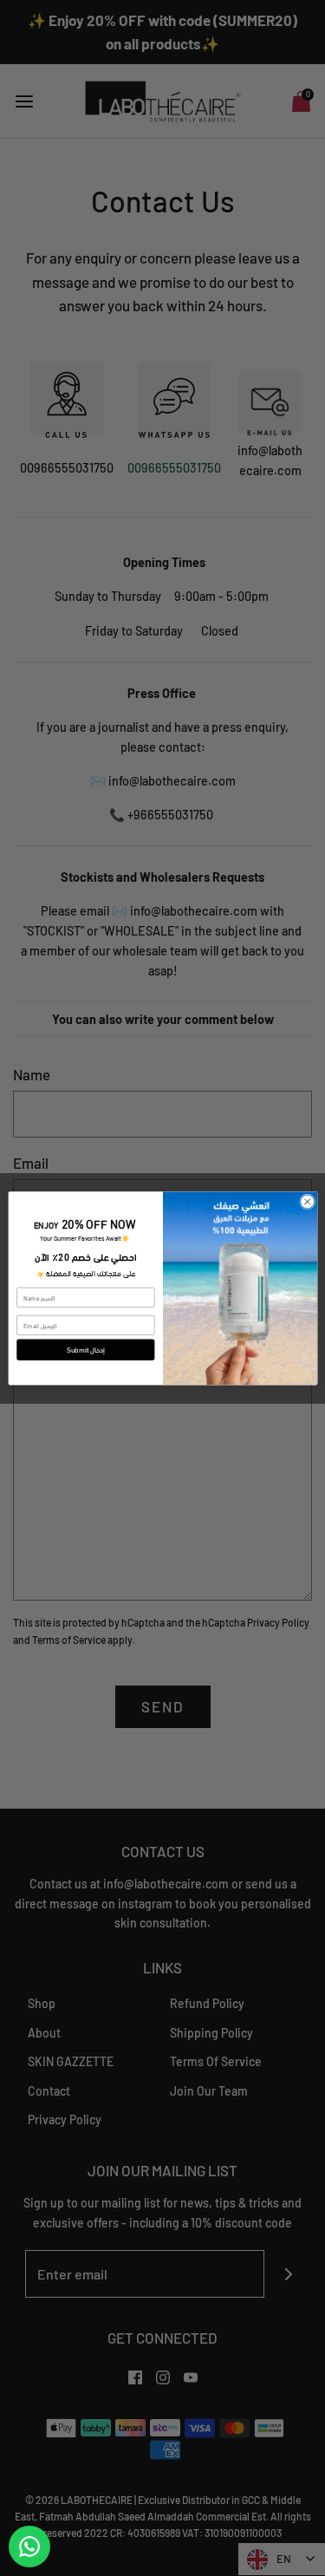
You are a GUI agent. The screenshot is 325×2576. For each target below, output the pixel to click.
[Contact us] (29, 2547)
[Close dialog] (307, 1202)
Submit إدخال (85, 1350)
